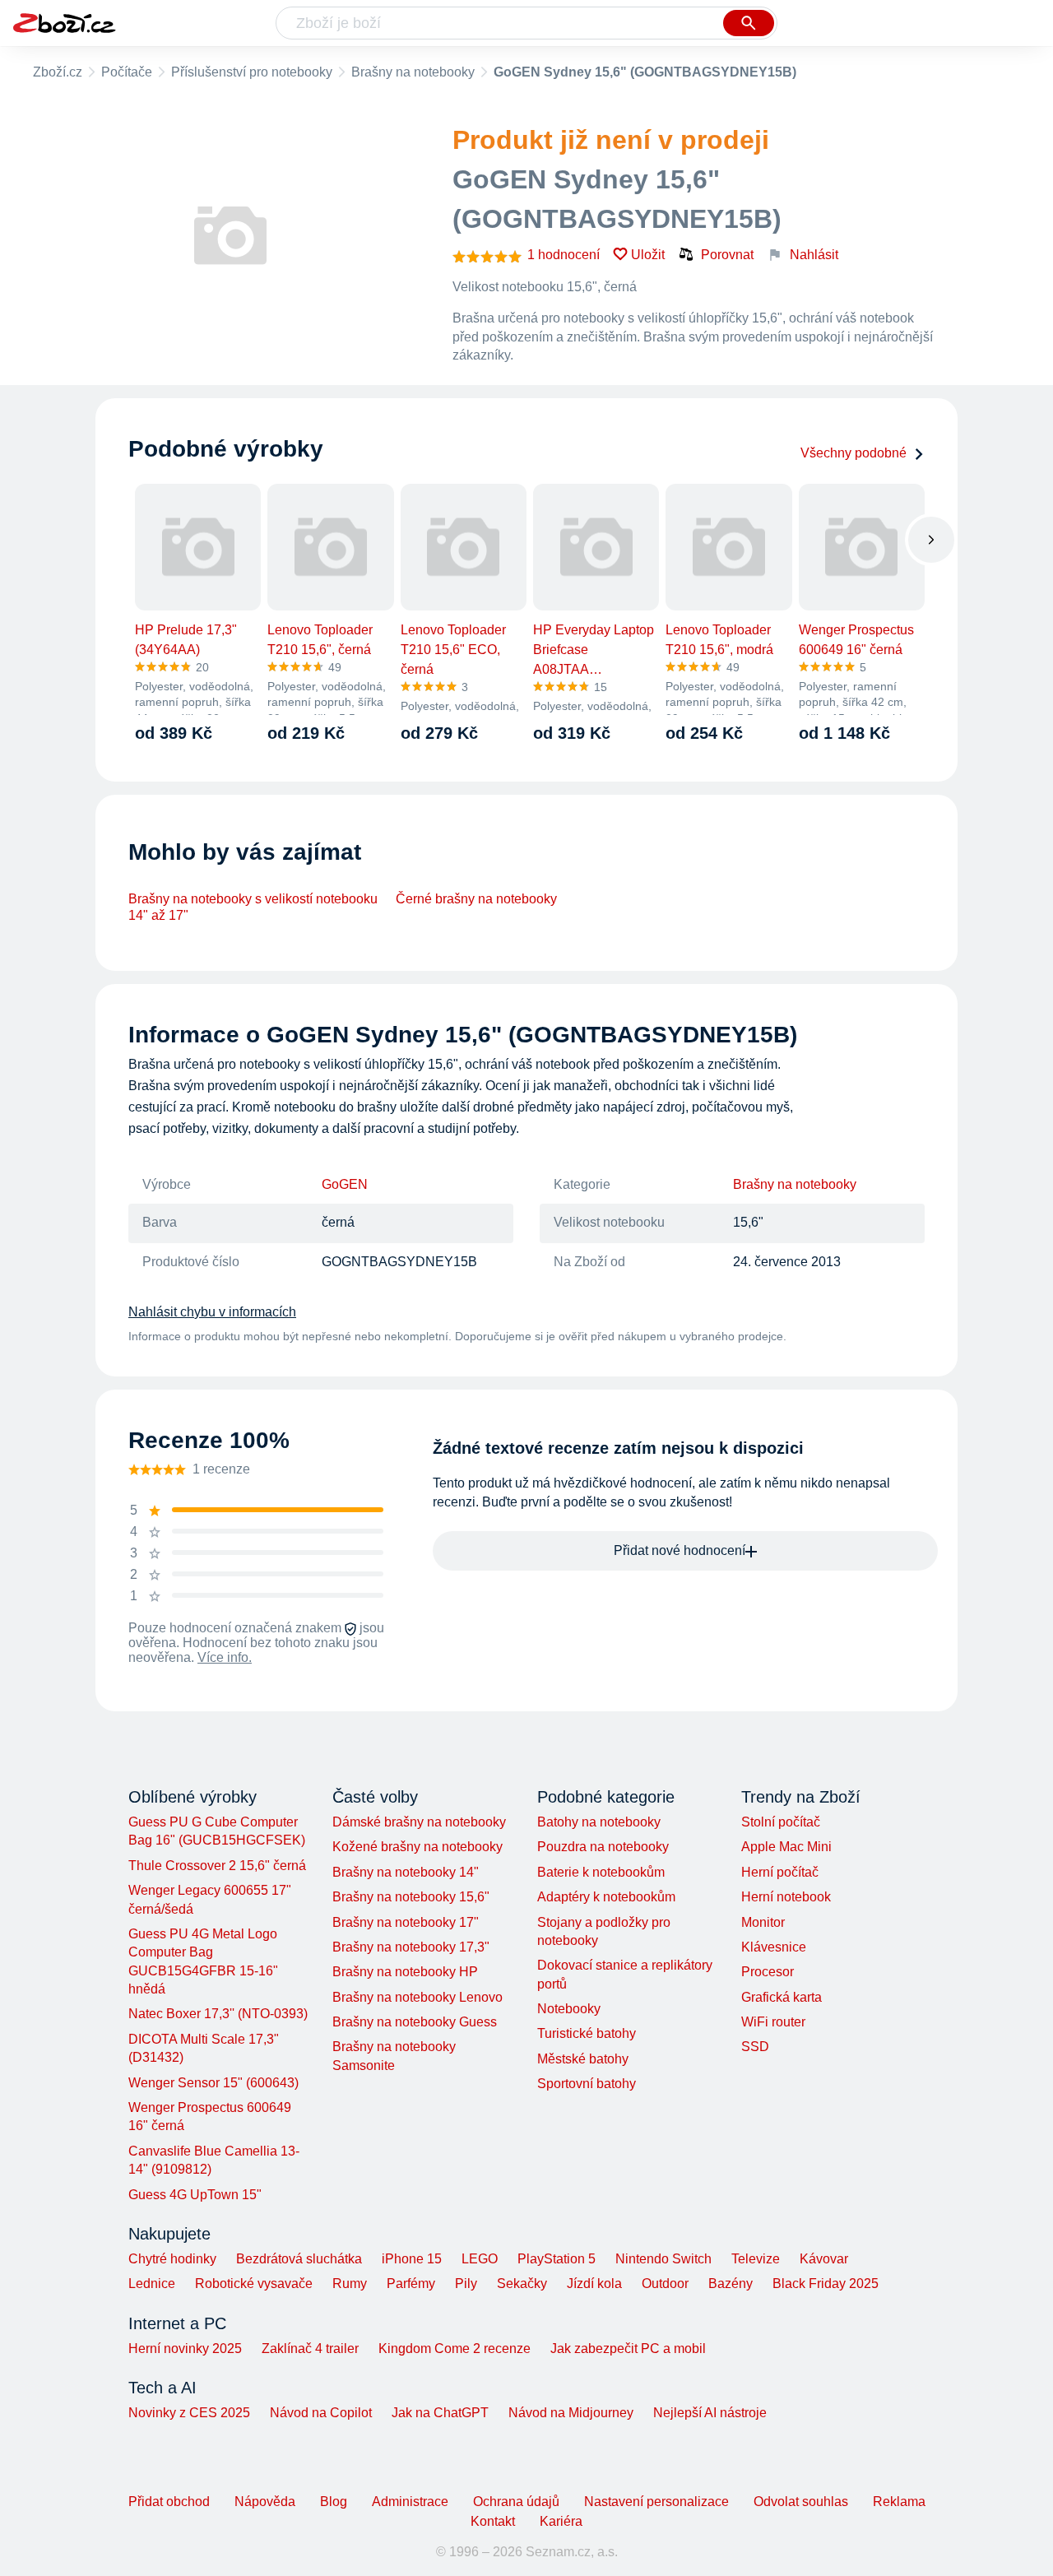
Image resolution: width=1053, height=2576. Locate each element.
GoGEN (345, 1184)
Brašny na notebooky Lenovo (417, 1997)
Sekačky (522, 2284)
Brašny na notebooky (413, 72)
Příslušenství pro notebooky (252, 72)
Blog (334, 2502)
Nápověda (265, 2502)
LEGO (480, 2259)
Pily (466, 2284)
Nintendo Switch (663, 2259)
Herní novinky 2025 (185, 2349)
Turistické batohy (587, 2033)
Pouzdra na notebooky (603, 1847)
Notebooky (569, 2009)
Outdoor (665, 2284)
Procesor (768, 1972)
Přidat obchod (169, 2502)
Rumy (350, 2284)
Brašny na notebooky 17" (406, 1922)
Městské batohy (583, 2059)
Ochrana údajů (516, 2502)
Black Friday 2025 (826, 2284)
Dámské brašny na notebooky (419, 1822)
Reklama (899, 2502)
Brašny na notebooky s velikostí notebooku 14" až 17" (253, 907)
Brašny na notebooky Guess (415, 2022)
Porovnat (727, 255)
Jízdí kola (594, 2284)
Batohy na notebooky (599, 1822)
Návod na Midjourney (571, 2413)
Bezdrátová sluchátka (299, 2259)
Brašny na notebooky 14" (406, 1872)
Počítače (127, 72)
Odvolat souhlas (801, 2502)
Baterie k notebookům (601, 1872)
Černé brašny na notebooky (476, 899)
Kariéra (561, 2521)
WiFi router (773, 2022)
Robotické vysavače (254, 2284)
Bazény (731, 2284)
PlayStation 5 (557, 2259)
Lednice (152, 2284)
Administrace (410, 2502)
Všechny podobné (854, 453)
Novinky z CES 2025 (189, 2413)
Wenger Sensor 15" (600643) (213, 2083)
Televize (756, 2259)
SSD (755, 2047)
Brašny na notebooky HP (405, 1972)
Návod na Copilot (321, 2413)
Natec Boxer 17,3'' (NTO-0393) (218, 2014)
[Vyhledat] (749, 23)
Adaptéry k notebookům (606, 1897)
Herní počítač (780, 1872)
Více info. (225, 1657)
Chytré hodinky (172, 2259)
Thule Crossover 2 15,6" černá (217, 1866)
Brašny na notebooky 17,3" (411, 1947)
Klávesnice (774, 1947)
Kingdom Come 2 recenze (455, 2349)
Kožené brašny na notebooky (417, 1847)
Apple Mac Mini (786, 1847)
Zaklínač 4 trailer (310, 2349)
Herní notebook (786, 1897)
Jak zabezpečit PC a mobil (628, 2349)
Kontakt (493, 2521)
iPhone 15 (412, 2259)
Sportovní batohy (587, 2084)
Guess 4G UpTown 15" (195, 2195)
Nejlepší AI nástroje (710, 2413)
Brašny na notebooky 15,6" (411, 1897)
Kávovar (824, 2259)
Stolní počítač (781, 1822)
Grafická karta (782, 1997)
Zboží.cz (58, 72)
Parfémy (411, 2284)
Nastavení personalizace (656, 2502)
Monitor (763, 1922)
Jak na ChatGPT (440, 2413)
